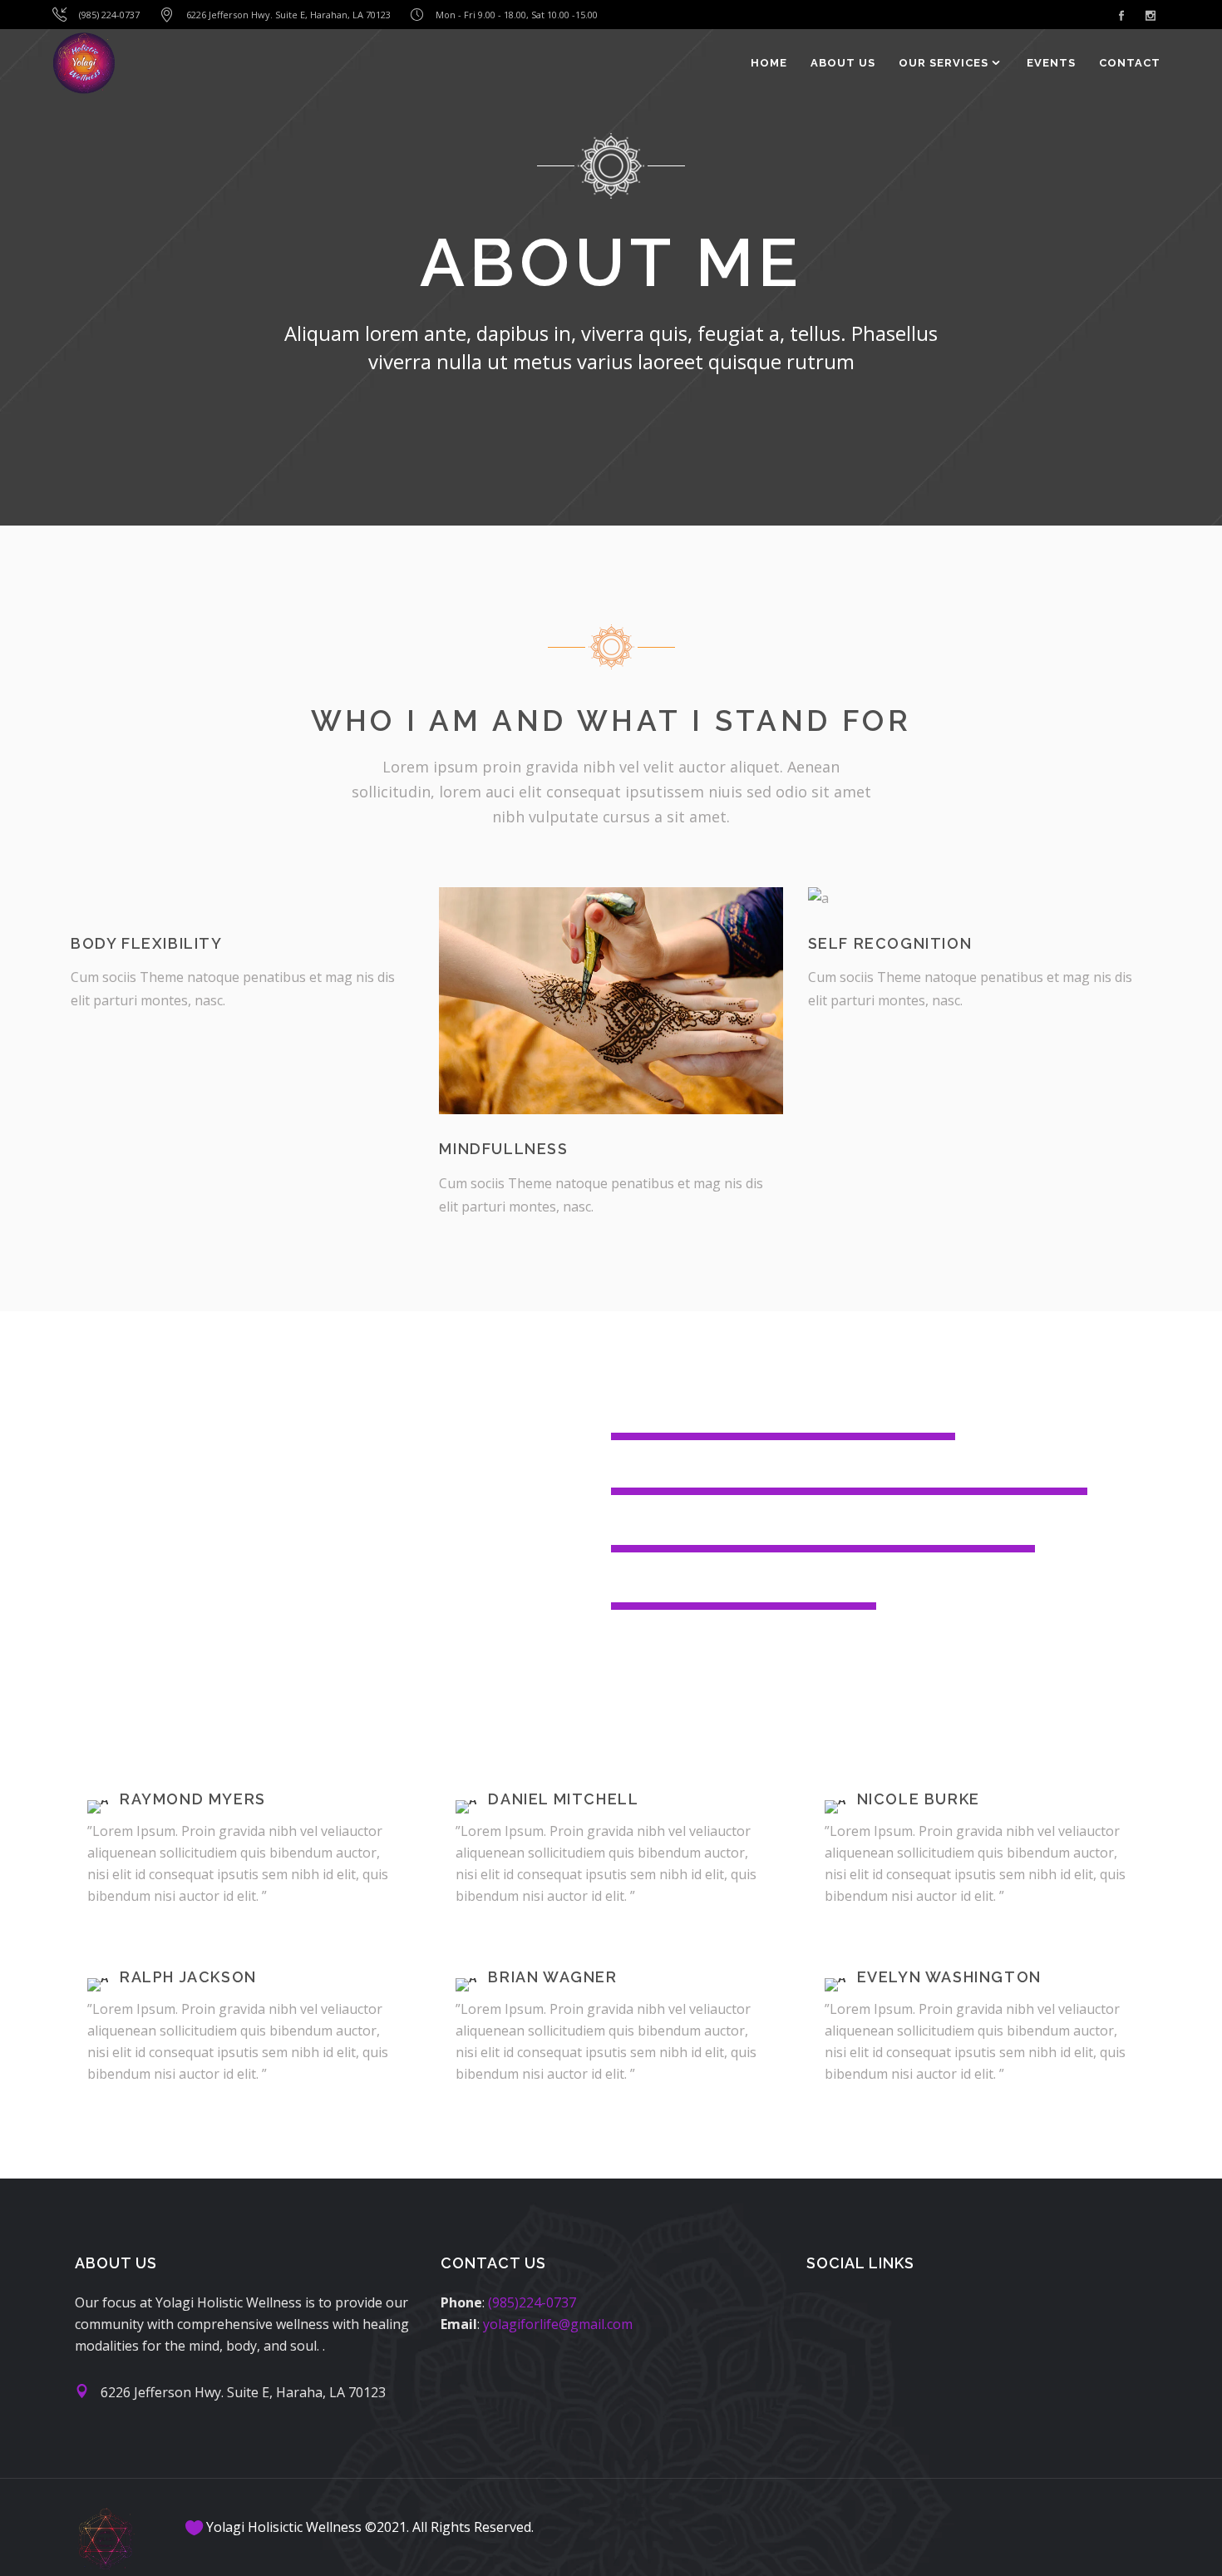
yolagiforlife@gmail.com (558, 2324)
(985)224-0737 (532, 2302)
